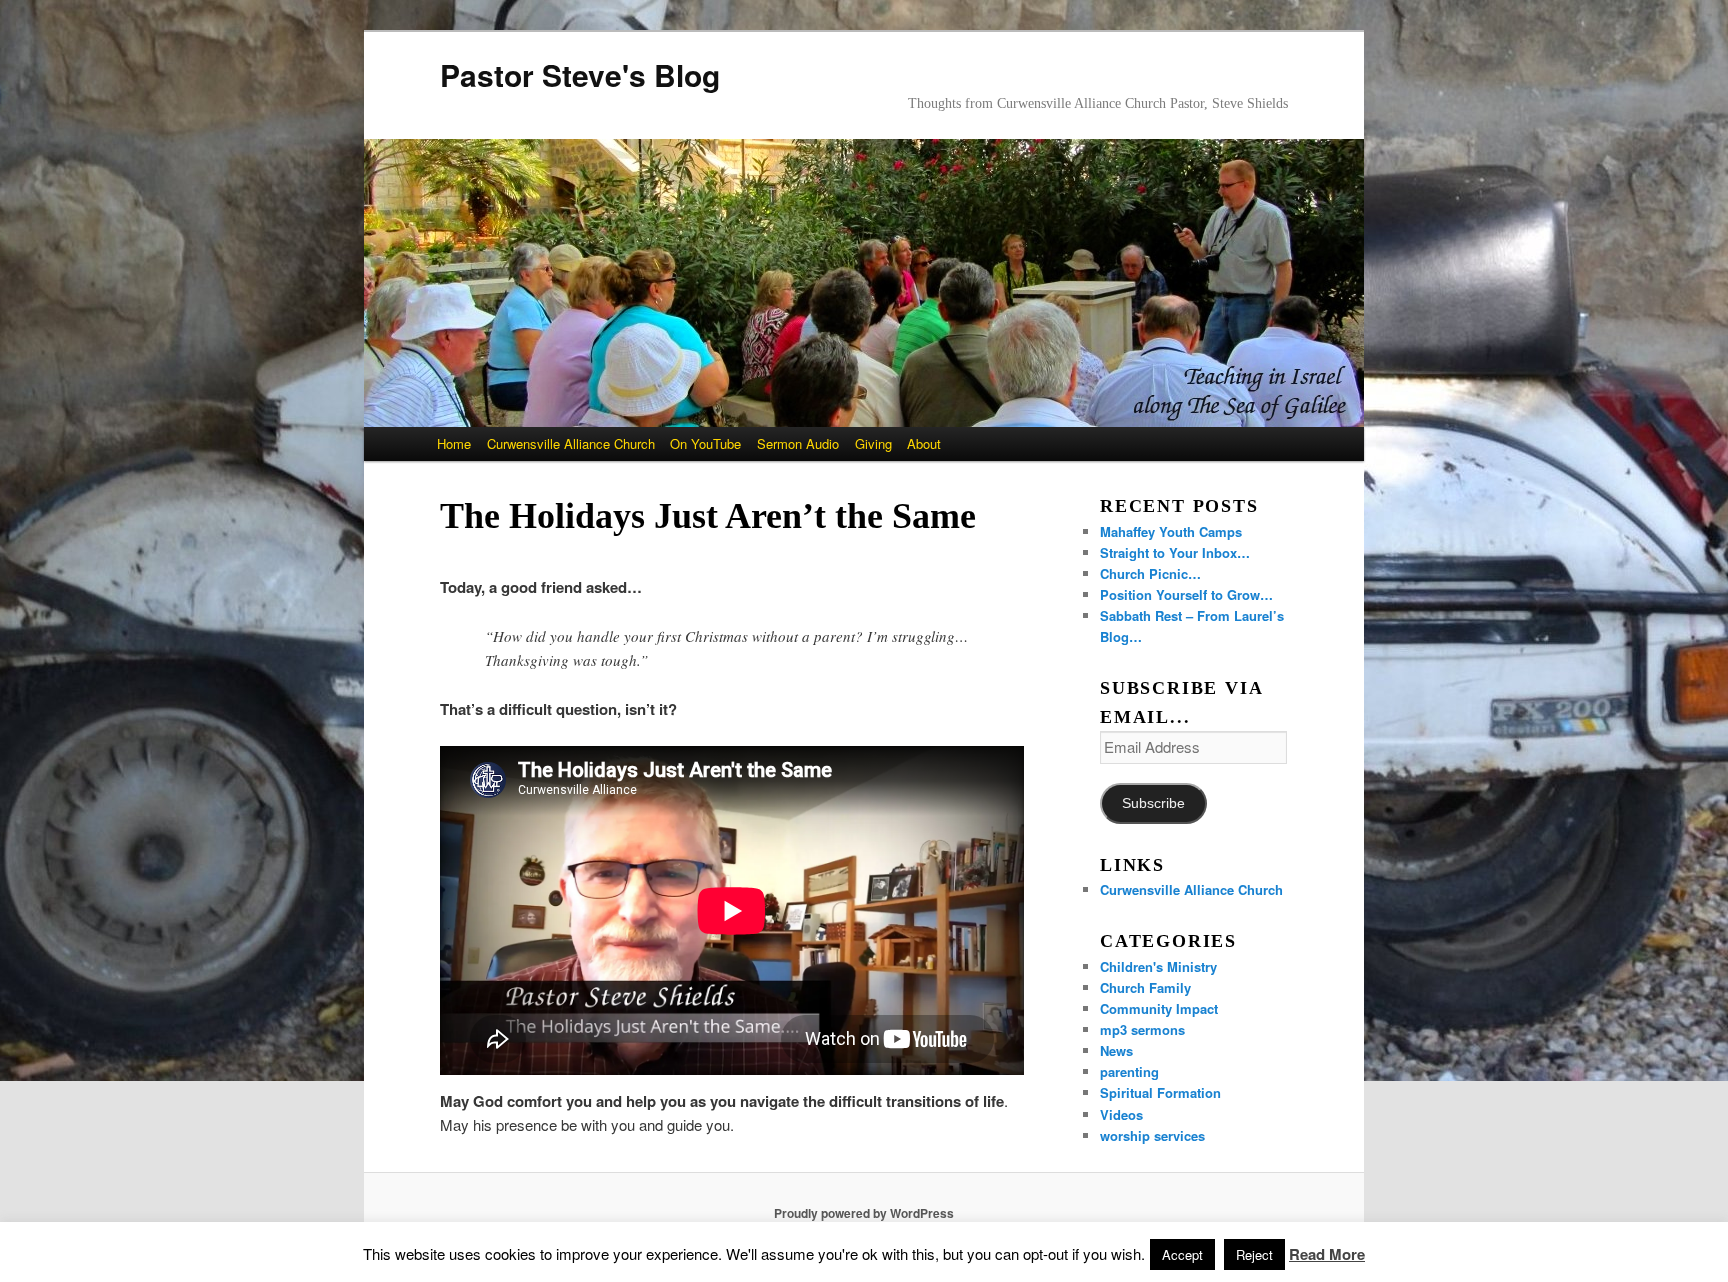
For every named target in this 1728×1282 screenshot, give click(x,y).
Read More (1327, 1254)
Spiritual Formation (1160, 1092)
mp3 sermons (1142, 1029)
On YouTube (705, 443)
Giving (873, 443)
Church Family (1145, 987)
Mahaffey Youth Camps (1171, 531)
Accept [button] (1182, 1254)
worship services (1152, 1135)
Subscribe (1153, 803)
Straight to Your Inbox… (1175, 552)
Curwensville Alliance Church (571, 443)
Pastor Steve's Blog (580, 74)
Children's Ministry (1158, 966)
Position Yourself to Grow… (1186, 594)
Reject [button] (1254, 1254)
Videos (1121, 1114)
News (1116, 1050)
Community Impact (1159, 1008)
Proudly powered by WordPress (864, 1213)
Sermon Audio (798, 443)
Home (454, 443)
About (924, 443)
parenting (1129, 1071)
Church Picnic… (1150, 573)
